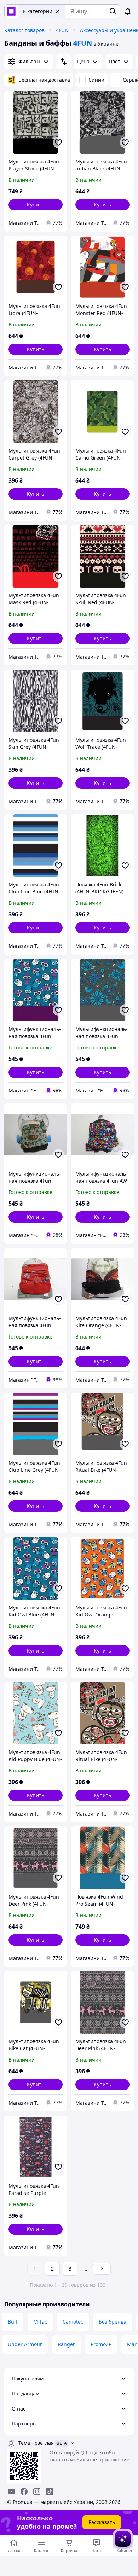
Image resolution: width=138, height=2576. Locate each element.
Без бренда (113, 2322)
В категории (38, 11)
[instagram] (37, 2492)
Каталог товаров (24, 30)
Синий (96, 80)
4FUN (62, 30)
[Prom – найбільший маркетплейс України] (11, 11)
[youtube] (11, 2492)
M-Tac (40, 2322)
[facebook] (24, 2492)
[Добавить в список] (58, 142)
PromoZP (101, 2344)
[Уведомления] (128, 11)
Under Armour (25, 2344)
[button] (36, 205)
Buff (13, 2322)
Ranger (66, 2344)
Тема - (36, 2443)
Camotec (73, 2322)
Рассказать (102, 2522)
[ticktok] (50, 2492)
